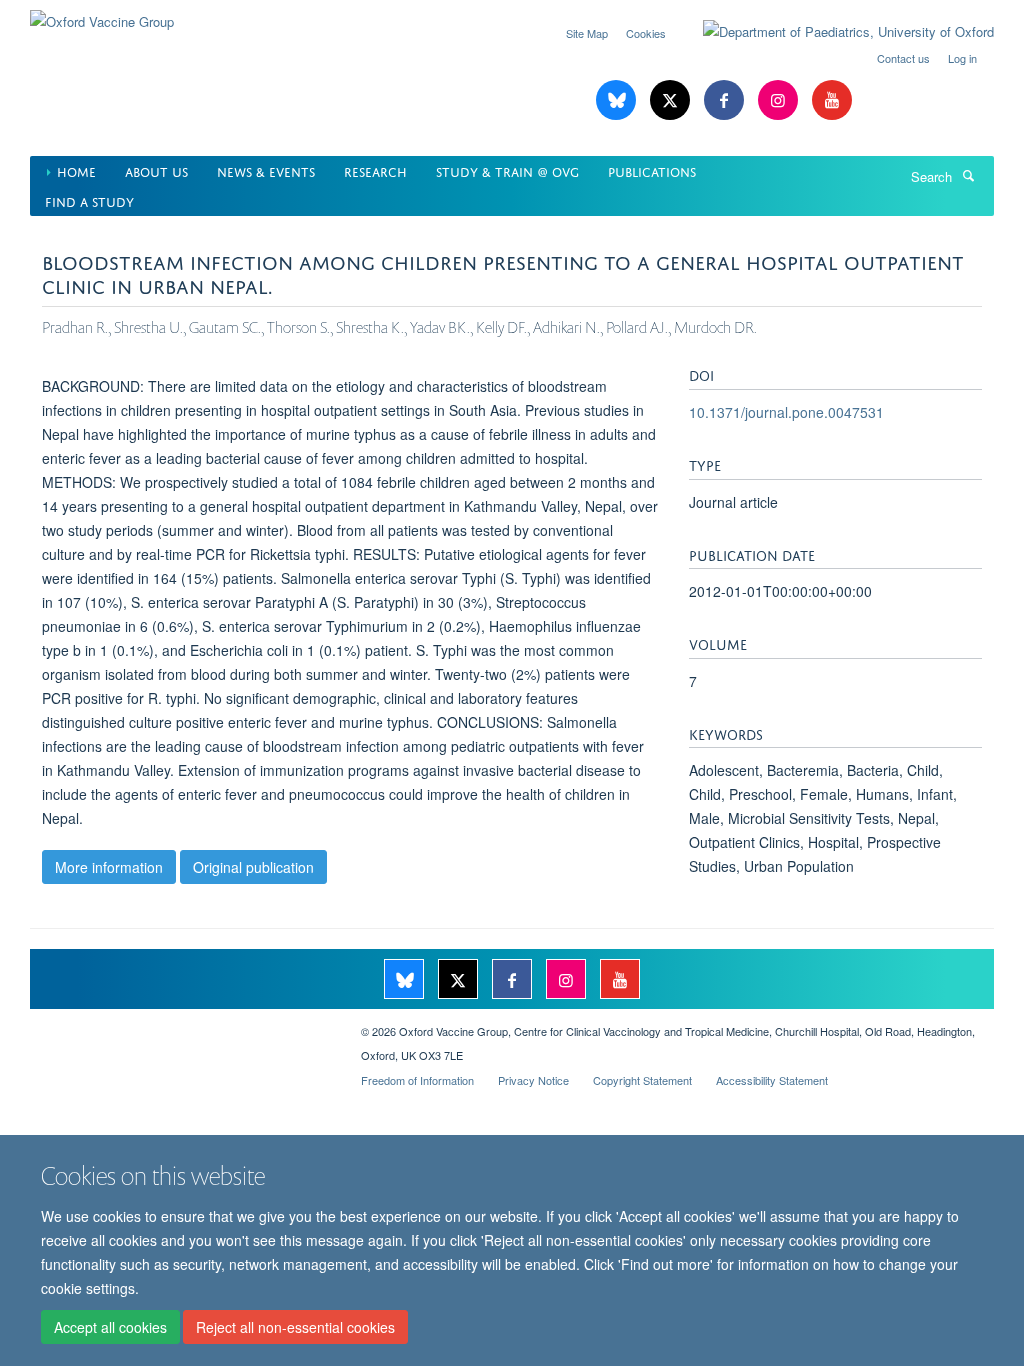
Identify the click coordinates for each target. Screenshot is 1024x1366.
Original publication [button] (253, 867)
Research (375, 170)
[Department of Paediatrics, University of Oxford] (833, 32)
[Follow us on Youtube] (832, 100)
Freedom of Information (417, 1080)
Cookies (646, 33)
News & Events (266, 170)
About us (156, 170)
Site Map (587, 33)
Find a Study (89, 200)
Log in (962, 58)
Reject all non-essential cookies (295, 1327)
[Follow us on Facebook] (726, 100)
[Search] (968, 175)
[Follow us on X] (672, 100)
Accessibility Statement (772, 1080)
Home (76, 170)
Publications (652, 170)
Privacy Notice (533, 1080)
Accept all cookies (110, 1327)
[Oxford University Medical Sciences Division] (180, 1024)
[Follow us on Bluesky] (618, 100)
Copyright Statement (642, 1080)
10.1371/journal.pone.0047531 (786, 412)
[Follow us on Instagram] (780, 100)
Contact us (903, 58)
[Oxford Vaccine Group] (102, 14)
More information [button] (109, 867)
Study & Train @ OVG (507, 170)
